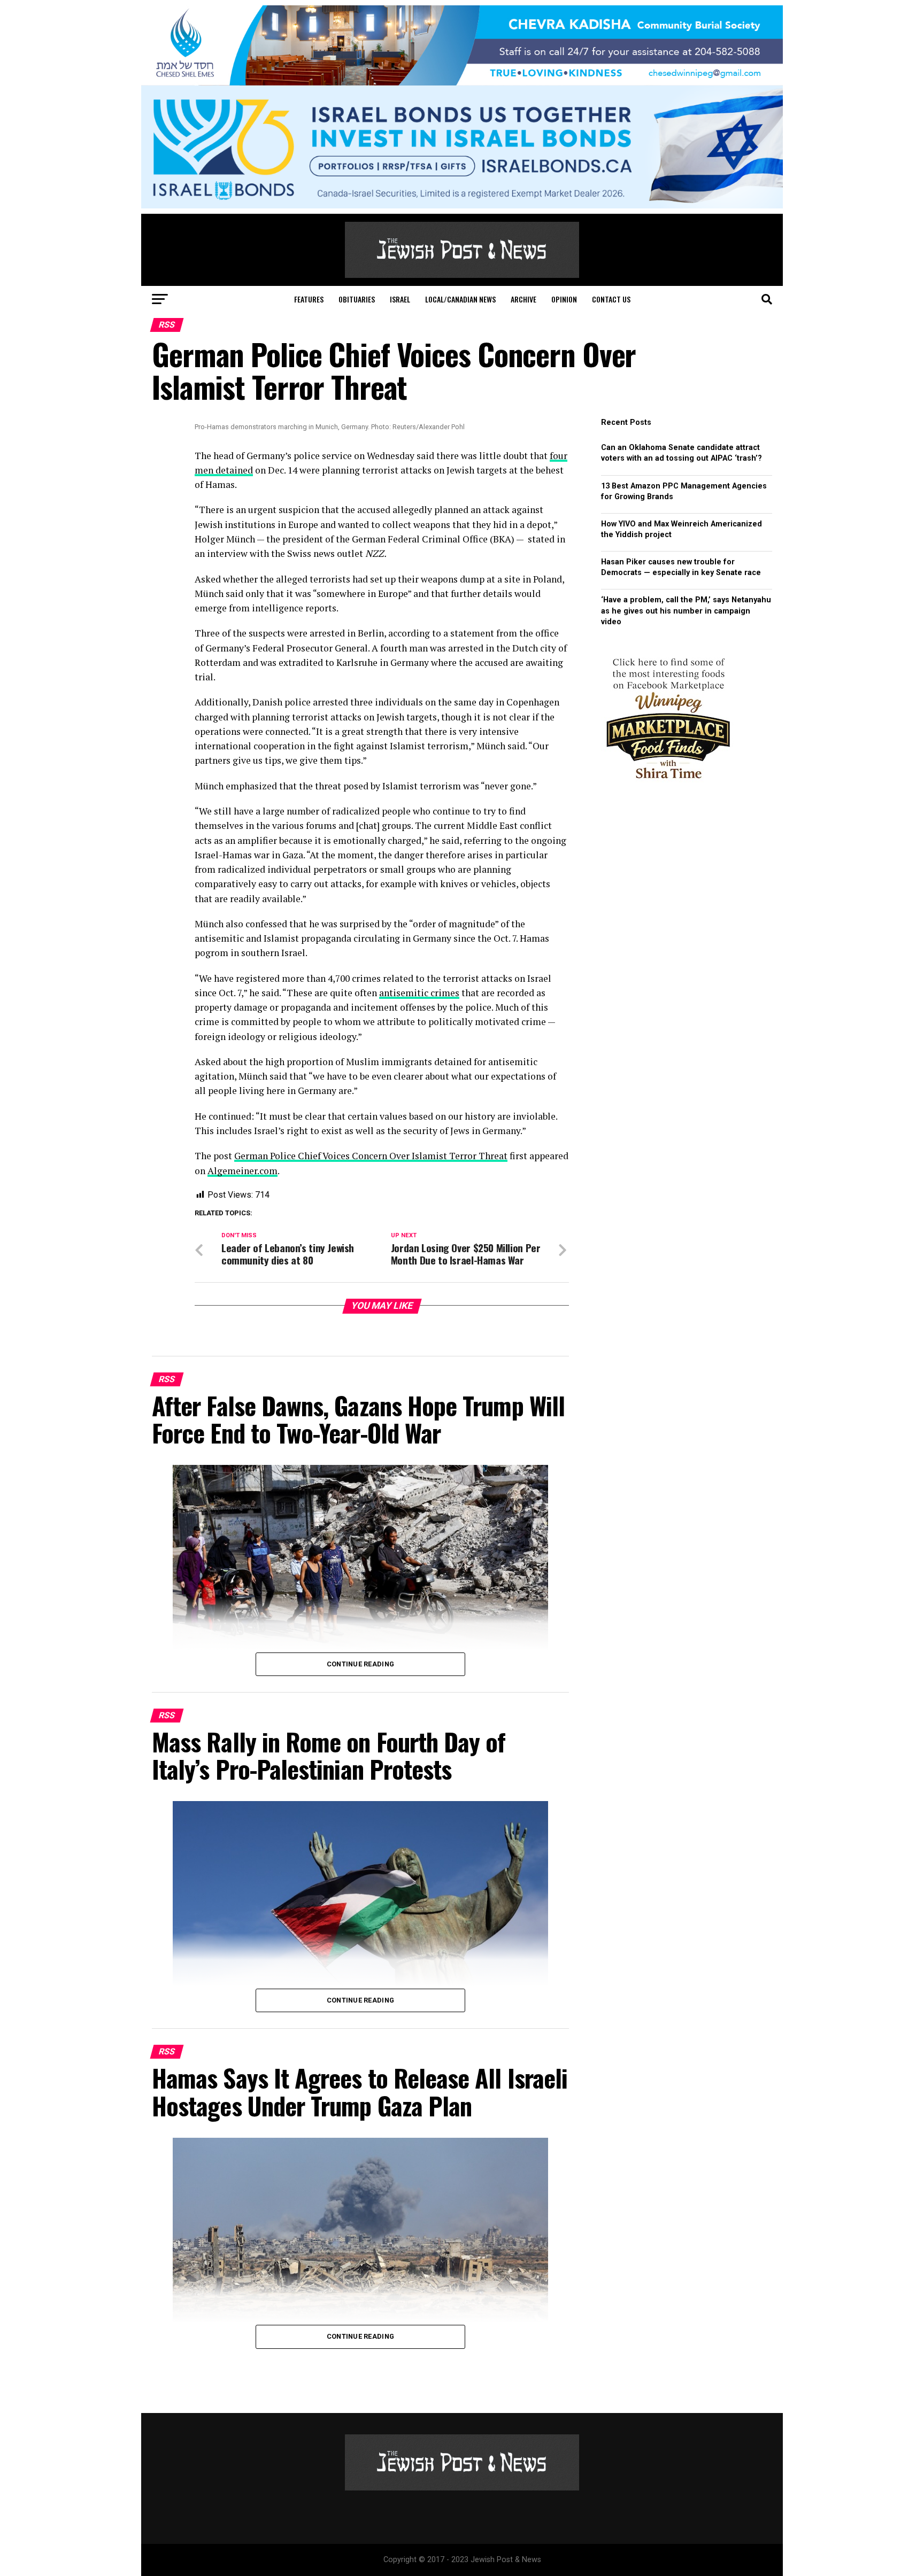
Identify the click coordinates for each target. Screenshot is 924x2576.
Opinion (564, 299)
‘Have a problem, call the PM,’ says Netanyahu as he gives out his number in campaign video (686, 611)
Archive (523, 299)
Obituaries (357, 299)
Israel (400, 299)
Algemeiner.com (242, 1171)
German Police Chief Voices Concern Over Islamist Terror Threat (371, 1156)
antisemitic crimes (419, 993)
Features (309, 299)
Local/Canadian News (460, 299)
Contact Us (611, 299)
